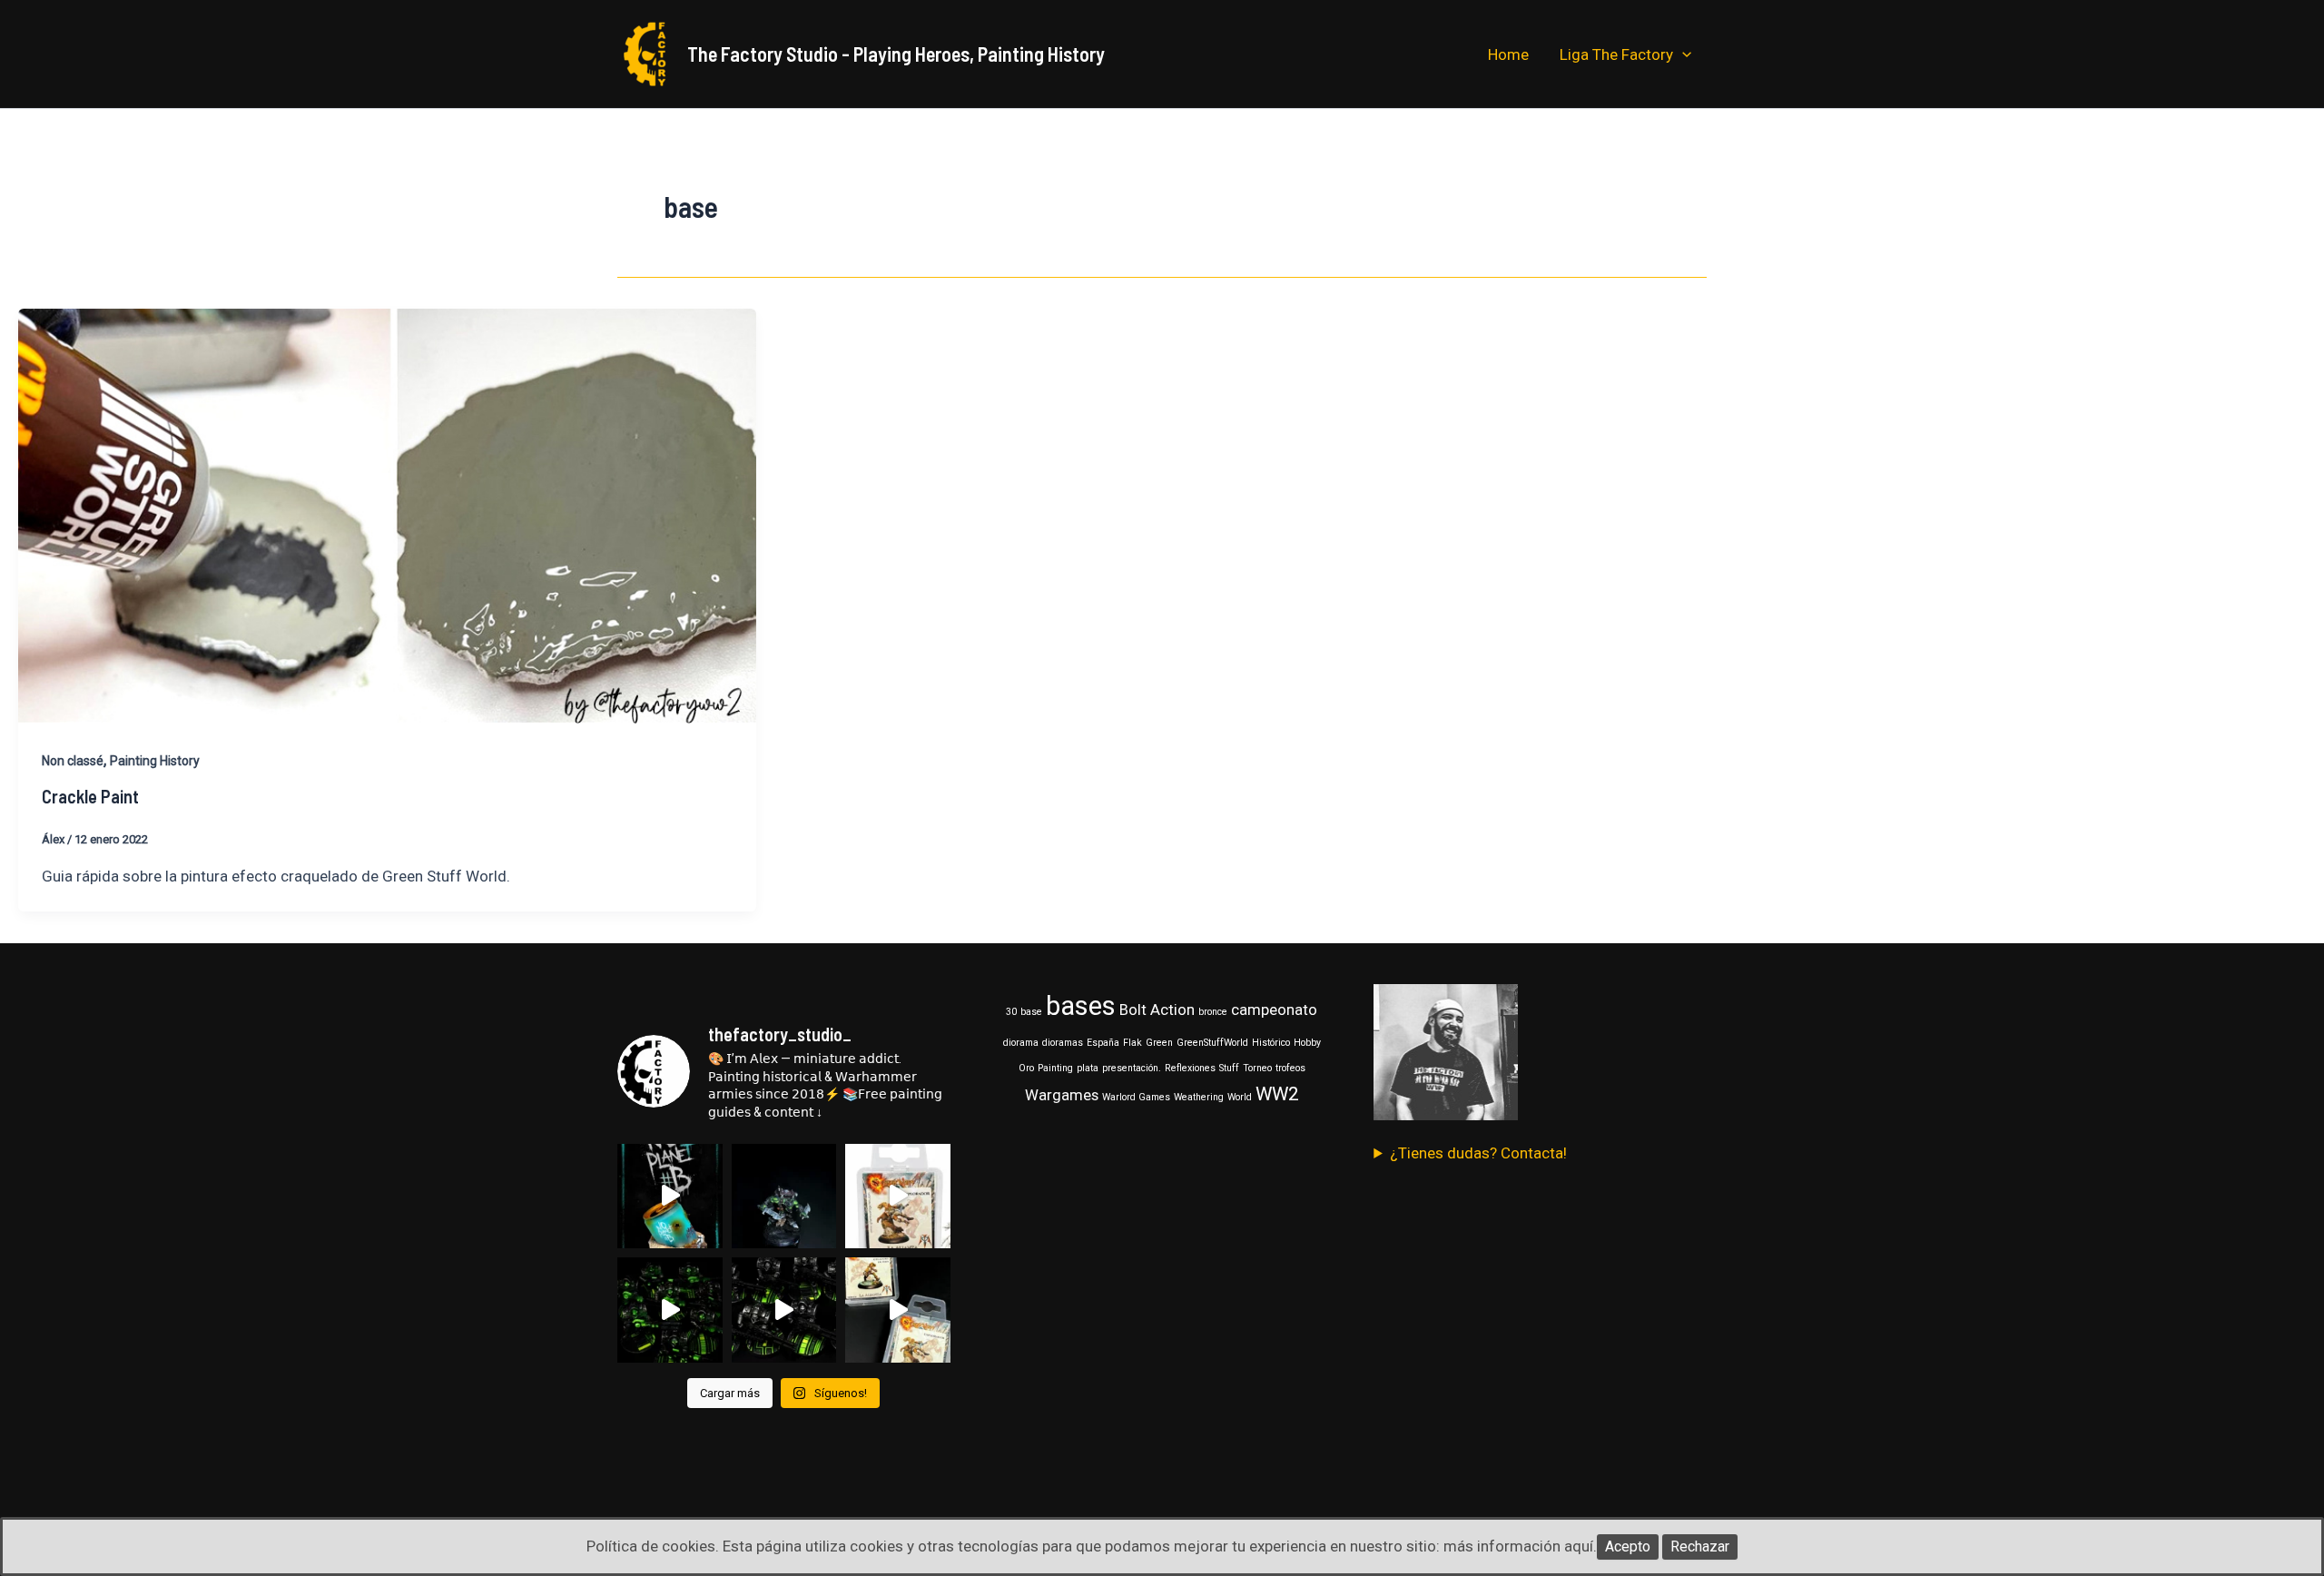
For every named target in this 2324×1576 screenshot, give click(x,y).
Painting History (155, 761)
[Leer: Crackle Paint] (387, 515)
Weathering (1199, 1097)
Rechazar (1700, 1546)
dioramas (1063, 1043)
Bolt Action (1157, 1010)
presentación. (1132, 1068)
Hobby (1307, 1043)
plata (1088, 1068)
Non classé (73, 761)
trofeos (1290, 1068)
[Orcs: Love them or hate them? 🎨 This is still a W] (784, 1197)
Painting (1055, 1068)
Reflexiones (1190, 1068)
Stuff (1229, 1068)
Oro (1026, 1068)
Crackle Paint (90, 796)
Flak (1132, 1043)
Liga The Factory (1616, 54)
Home (1508, 54)
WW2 (1277, 1094)
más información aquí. (1520, 1546)
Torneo (1257, 1068)
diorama (1021, 1043)
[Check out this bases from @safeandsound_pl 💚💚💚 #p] (670, 1310)
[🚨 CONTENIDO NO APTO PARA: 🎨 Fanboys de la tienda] (670, 1197)
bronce (1213, 1012)
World (1240, 1097)
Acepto (1628, 1546)
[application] (1682, 54)
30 (1011, 1012)
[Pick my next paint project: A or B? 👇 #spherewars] (898, 1310)
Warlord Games (1136, 1097)
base (1031, 1012)
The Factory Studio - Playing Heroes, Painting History (896, 54)
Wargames (1062, 1095)
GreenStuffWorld (1212, 1043)
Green (1159, 1043)
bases (1081, 1006)
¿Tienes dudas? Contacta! (1478, 1153)
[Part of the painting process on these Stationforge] (784, 1310)
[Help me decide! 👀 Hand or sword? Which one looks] (898, 1197)
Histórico (1271, 1043)
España (1103, 1043)
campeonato (1274, 1010)
